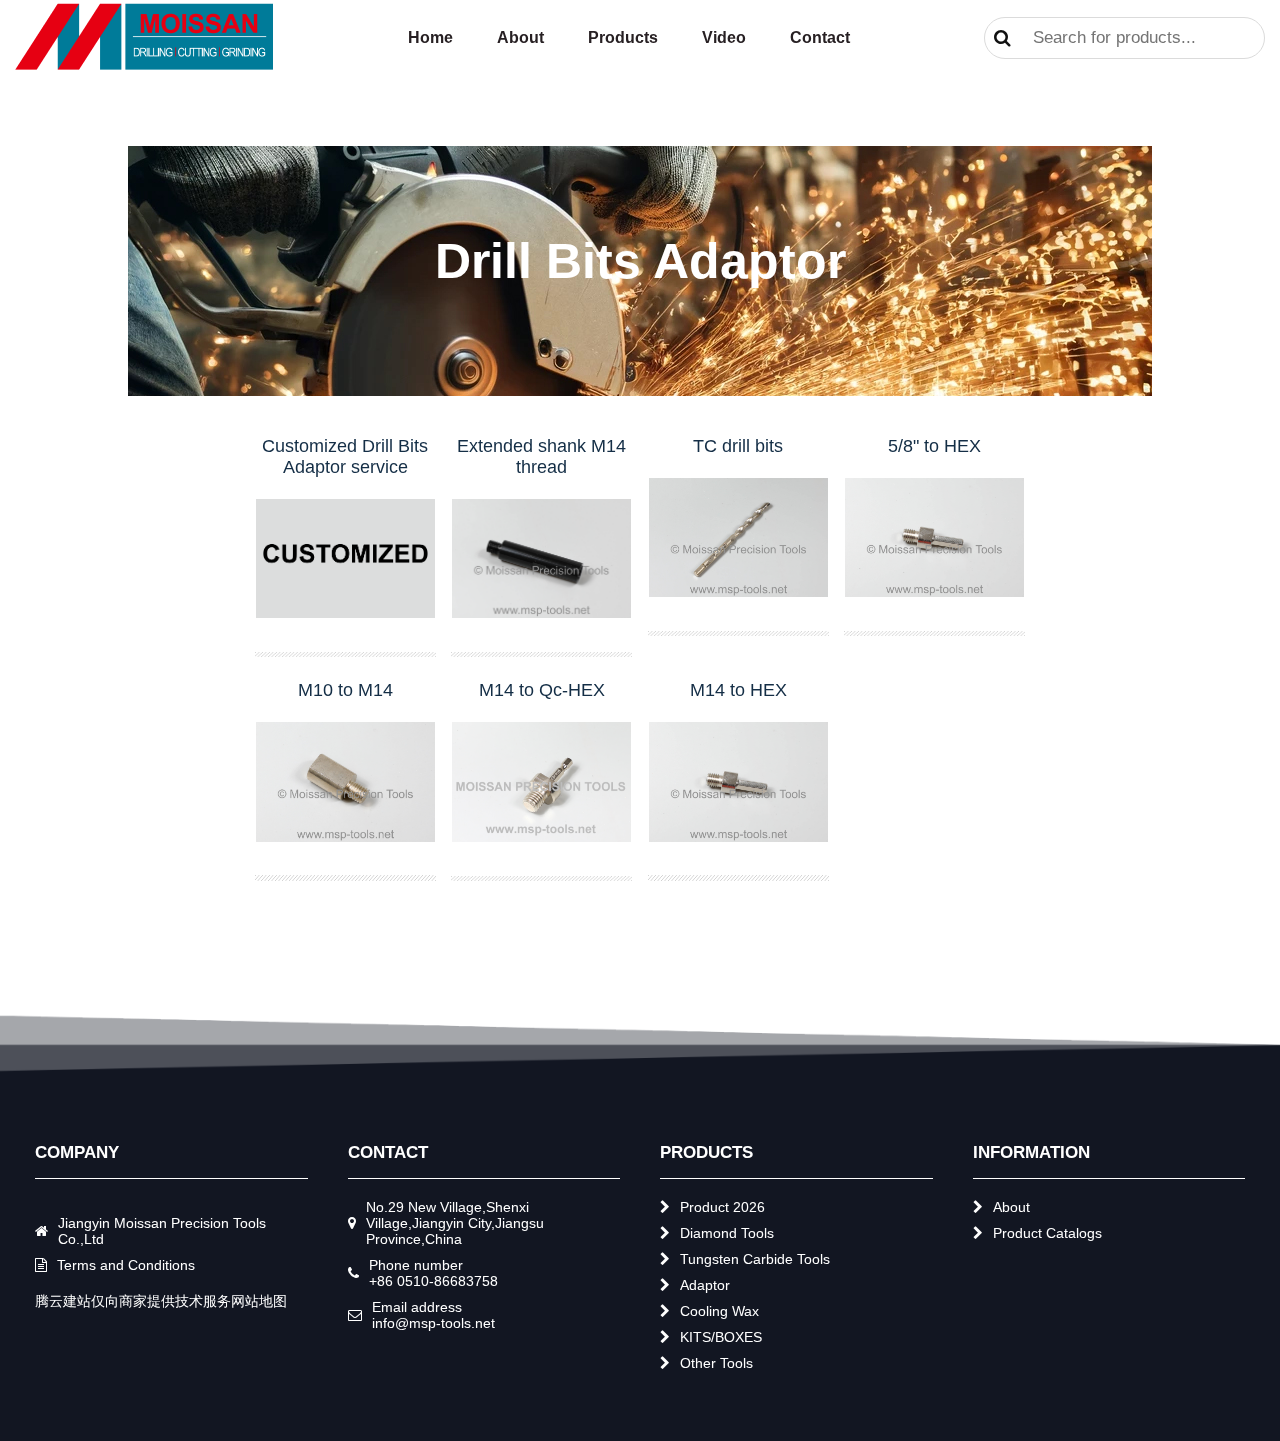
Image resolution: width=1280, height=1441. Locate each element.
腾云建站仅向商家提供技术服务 (133, 1301)
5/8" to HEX (934, 446)
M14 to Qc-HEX (542, 690)
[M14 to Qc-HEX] (541, 784)
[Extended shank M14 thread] (541, 561)
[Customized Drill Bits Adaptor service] (345, 561)
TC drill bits (738, 446)
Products (623, 37)
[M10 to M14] (345, 784)
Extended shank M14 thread (541, 456)
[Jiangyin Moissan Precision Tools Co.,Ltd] (144, 65)
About (520, 37)
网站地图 (259, 1301)
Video (724, 37)
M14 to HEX (738, 690)
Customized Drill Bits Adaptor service (345, 456)
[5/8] (934, 540)
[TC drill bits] (738, 540)
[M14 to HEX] (738, 784)
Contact (820, 37)
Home (430, 37)
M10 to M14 (345, 690)
